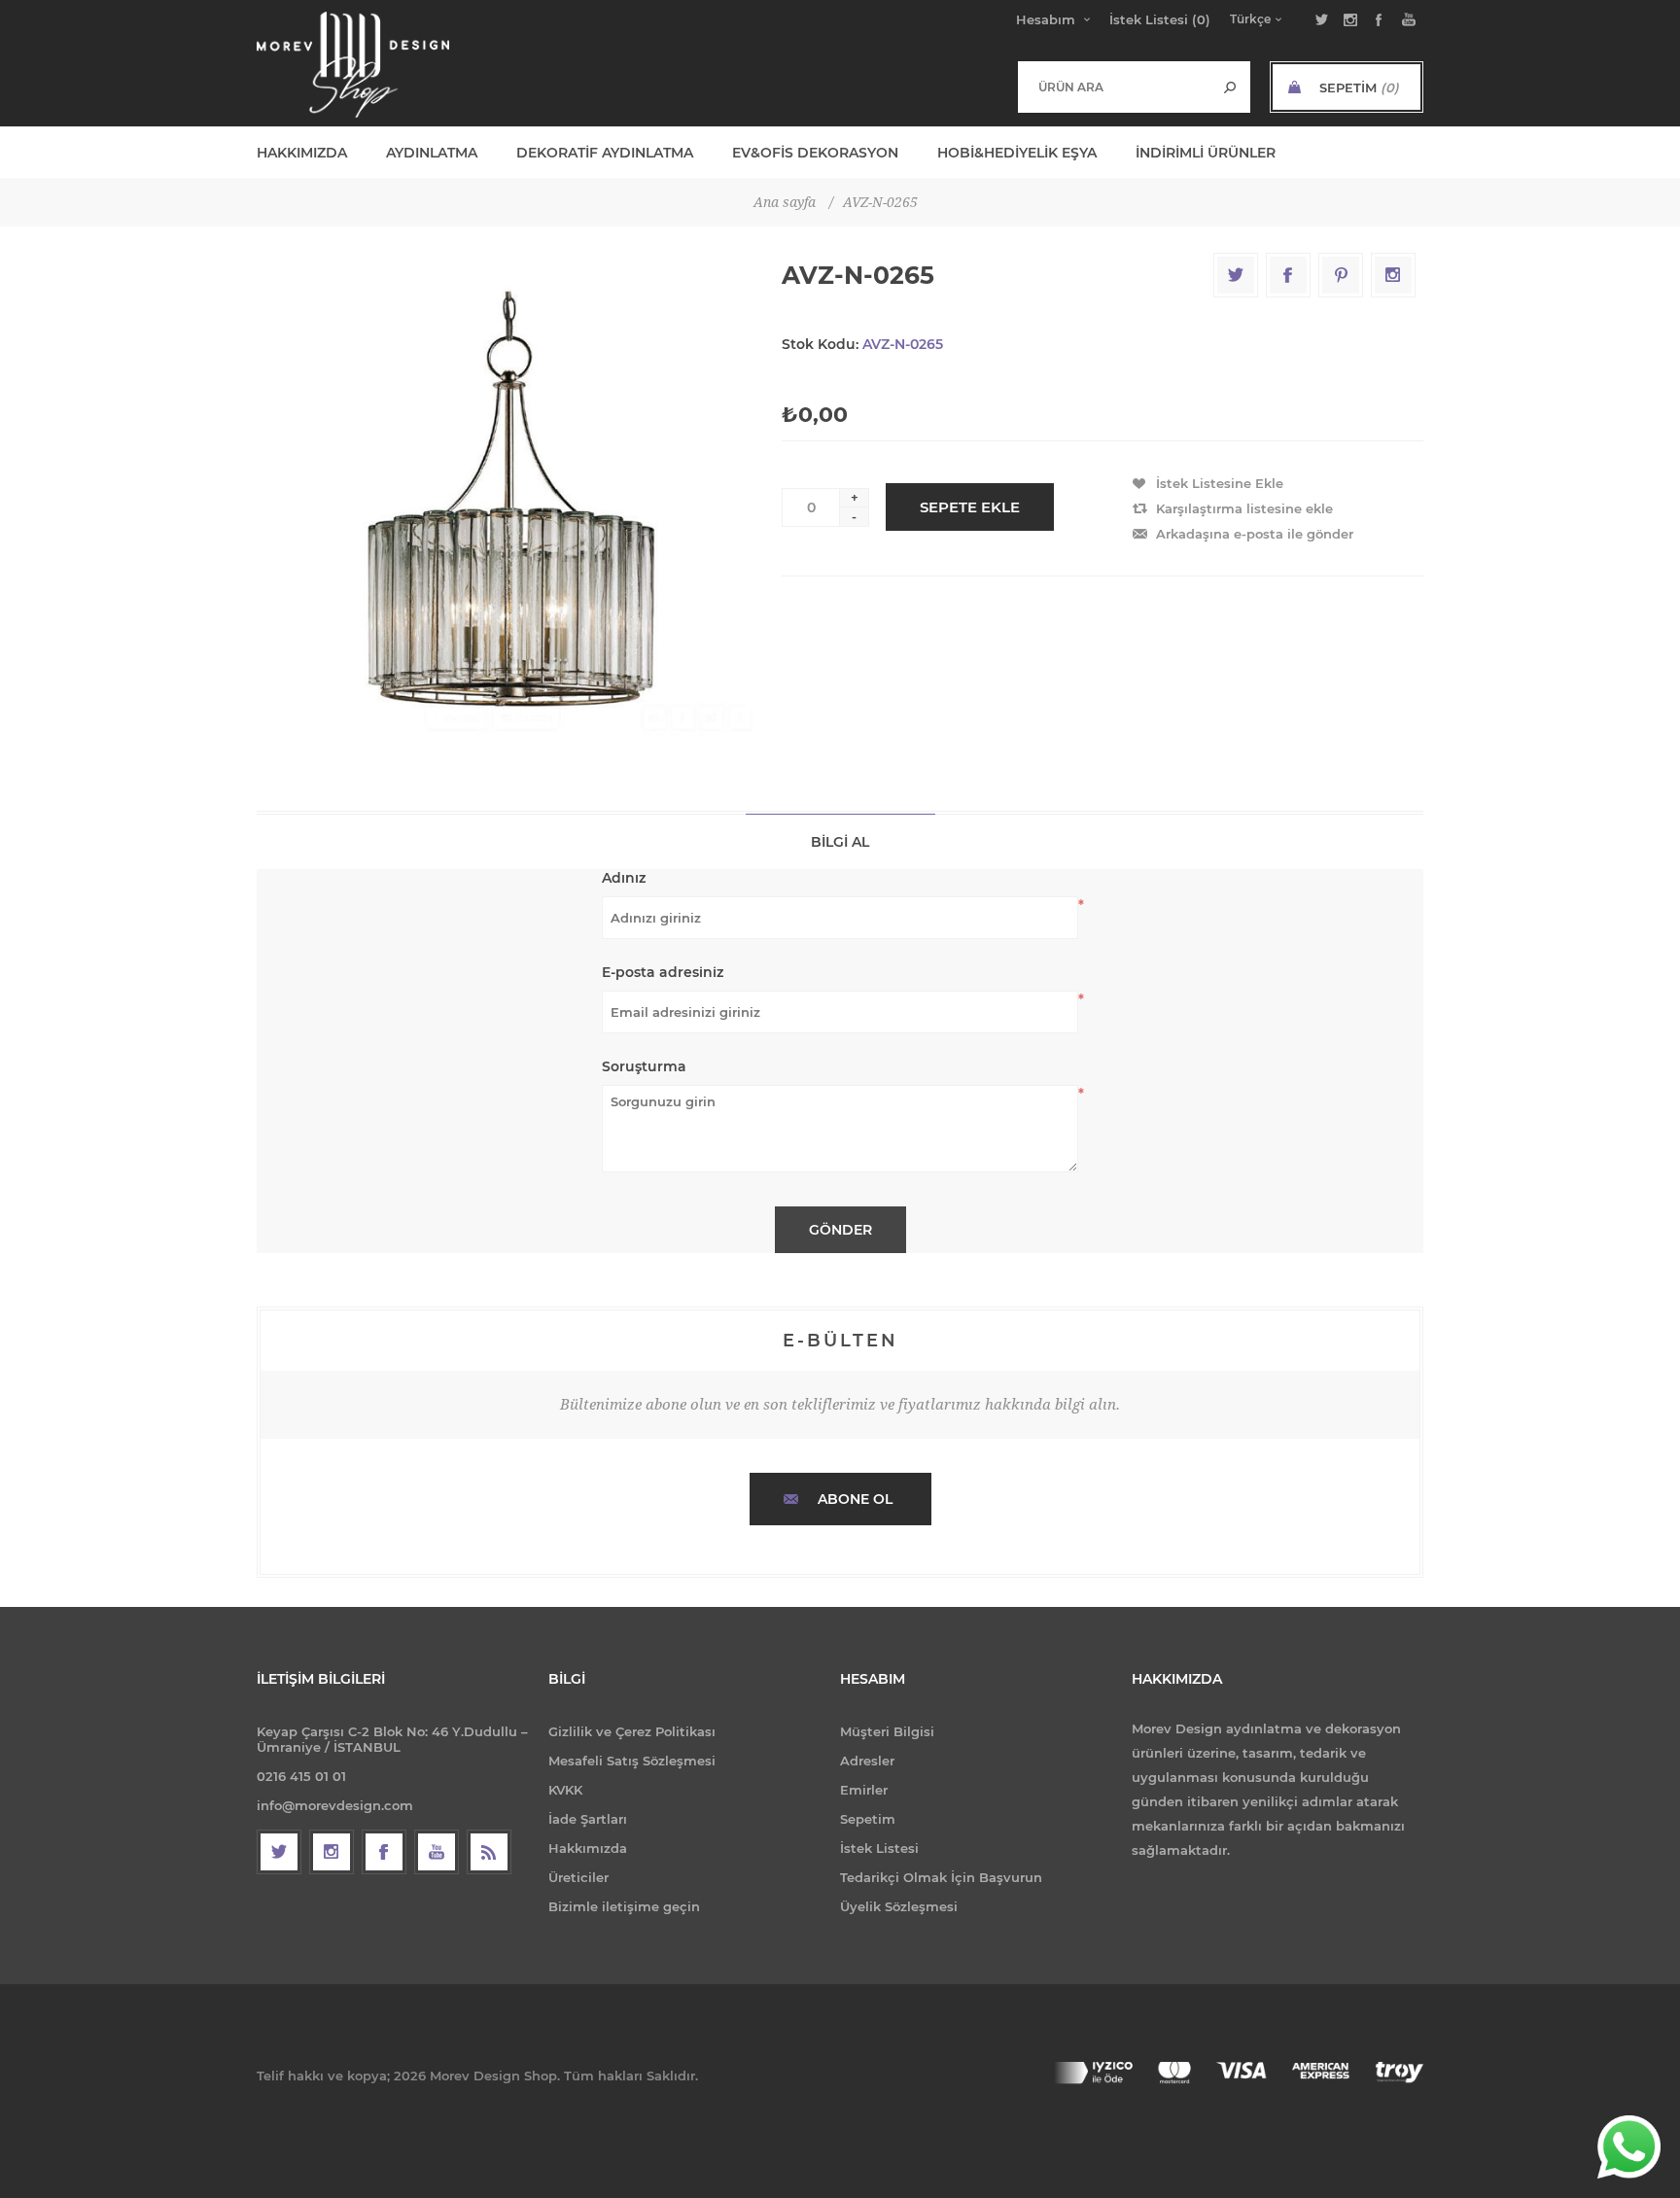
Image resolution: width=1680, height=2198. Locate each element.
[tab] (840, 841)
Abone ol (855, 1499)
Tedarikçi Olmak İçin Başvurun (941, 1877)
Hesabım (1046, 19)
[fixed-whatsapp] (1629, 2147)
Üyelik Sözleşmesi (899, 1906)
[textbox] (1115, 87)
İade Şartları (588, 1819)
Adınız (624, 878)
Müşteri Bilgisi (887, 1731)
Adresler (867, 1761)
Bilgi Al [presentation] (840, 842)
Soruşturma (644, 1066)
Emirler (864, 1790)
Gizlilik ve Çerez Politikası (632, 1731)
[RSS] (489, 1852)
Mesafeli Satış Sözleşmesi (632, 1761)
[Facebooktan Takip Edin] (384, 1852)
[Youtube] (437, 1852)
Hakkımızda (588, 1848)
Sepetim (868, 1819)
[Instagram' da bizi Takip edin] (332, 1852)
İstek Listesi (879, 1848)
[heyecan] (279, 1852)
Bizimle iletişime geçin (624, 1906)
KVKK (565, 1790)
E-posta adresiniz (663, 972)
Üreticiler (578, 1877)
